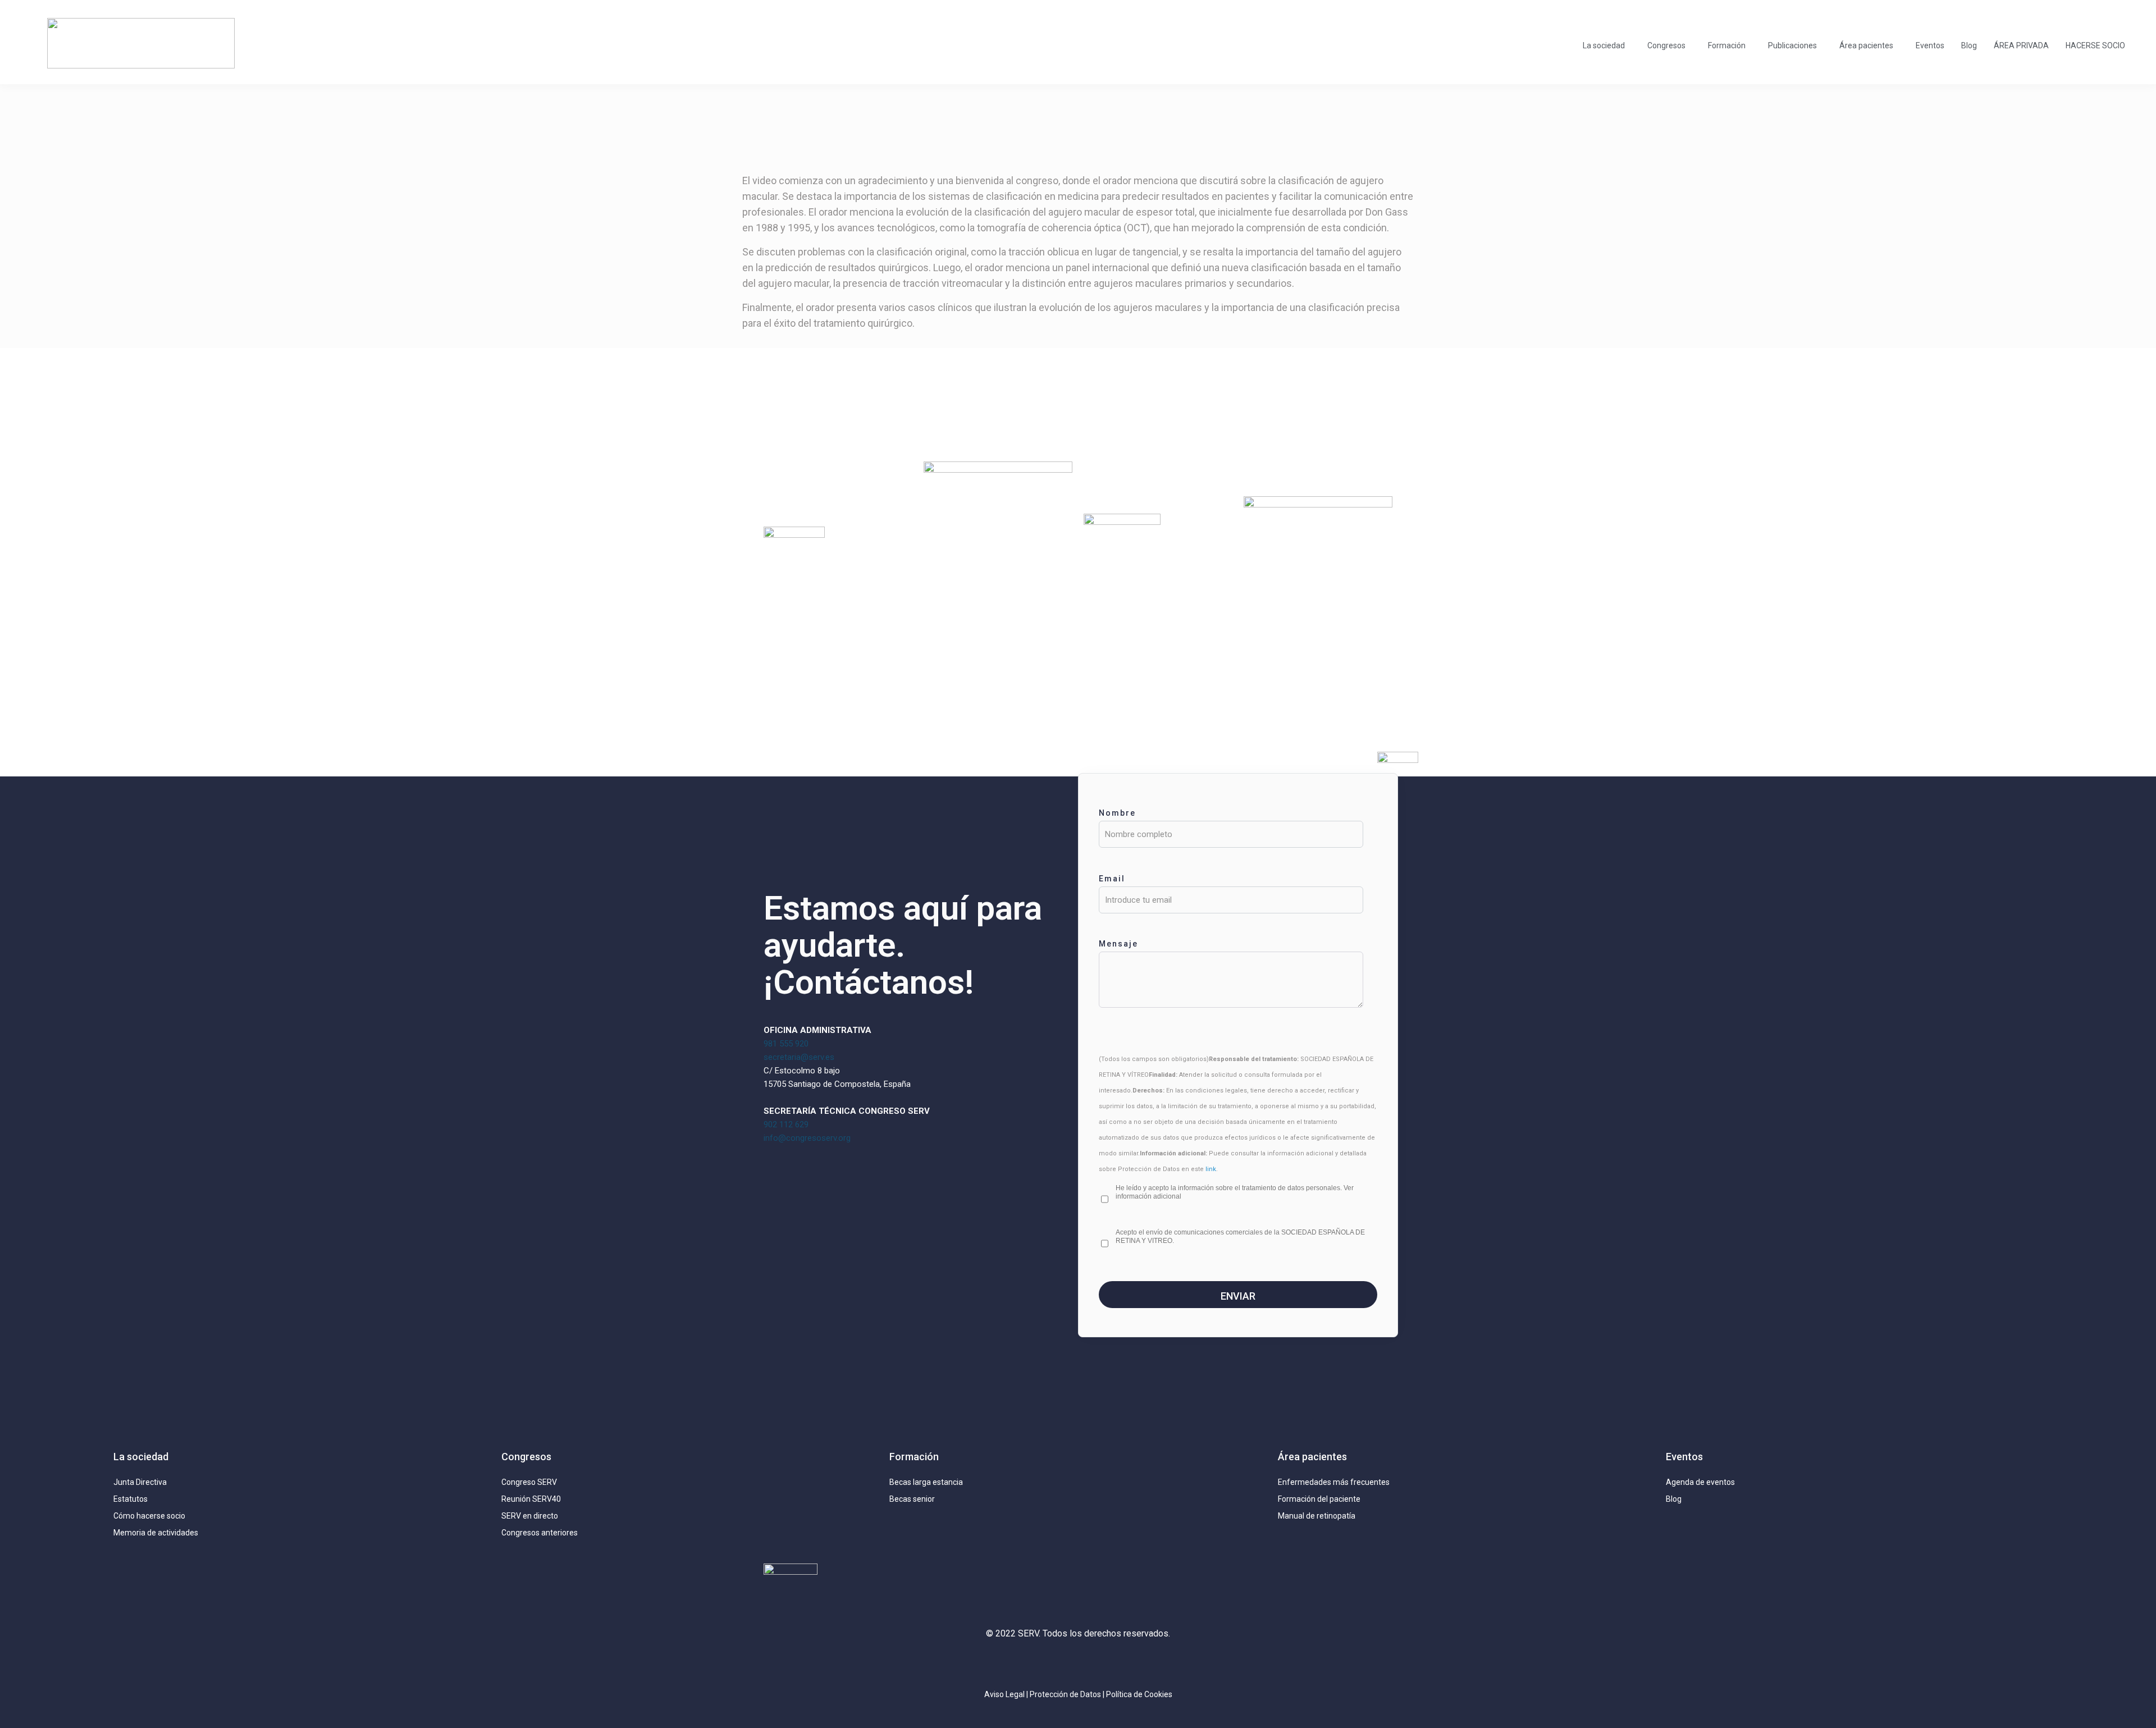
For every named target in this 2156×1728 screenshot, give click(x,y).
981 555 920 (786, 1044)
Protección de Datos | (1068, 1694)
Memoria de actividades (156, 1533)
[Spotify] (1129, 1663)
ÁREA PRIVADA (2021, 45)
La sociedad (1604, 45)
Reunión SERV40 (531, 1499)
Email (1112, 879)
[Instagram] (1027, 1663)
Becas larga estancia (926, 1482)
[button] (1607, 45)
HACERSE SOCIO (2095, 45)
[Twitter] (1053, 1663)
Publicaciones (1792, 45)
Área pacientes (1866, 45)
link (1211, 1169)
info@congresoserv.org (807, 1138)
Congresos (1666, 45)
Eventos (1930, 45)
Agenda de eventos (1700, 1482)
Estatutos (131, 1499)
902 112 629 (786, 1124)
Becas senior (912, 1499)
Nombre (1117, 813)
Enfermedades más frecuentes (1334, 1482)
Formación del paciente (1319, 1499)
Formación (1727, 45)
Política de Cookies (1139, 1694)
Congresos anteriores (540, 1533)
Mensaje (1118, 944)
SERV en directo (530, 1516)
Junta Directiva (140, 1482)
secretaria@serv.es (799, 1057)
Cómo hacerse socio (149, 1516)
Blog (1969, 45)
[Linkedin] (1078, 1663)
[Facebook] (1103, 1663)
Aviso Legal (1004, 1694)
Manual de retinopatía (1317, 1516)
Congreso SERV (529, 1482)
